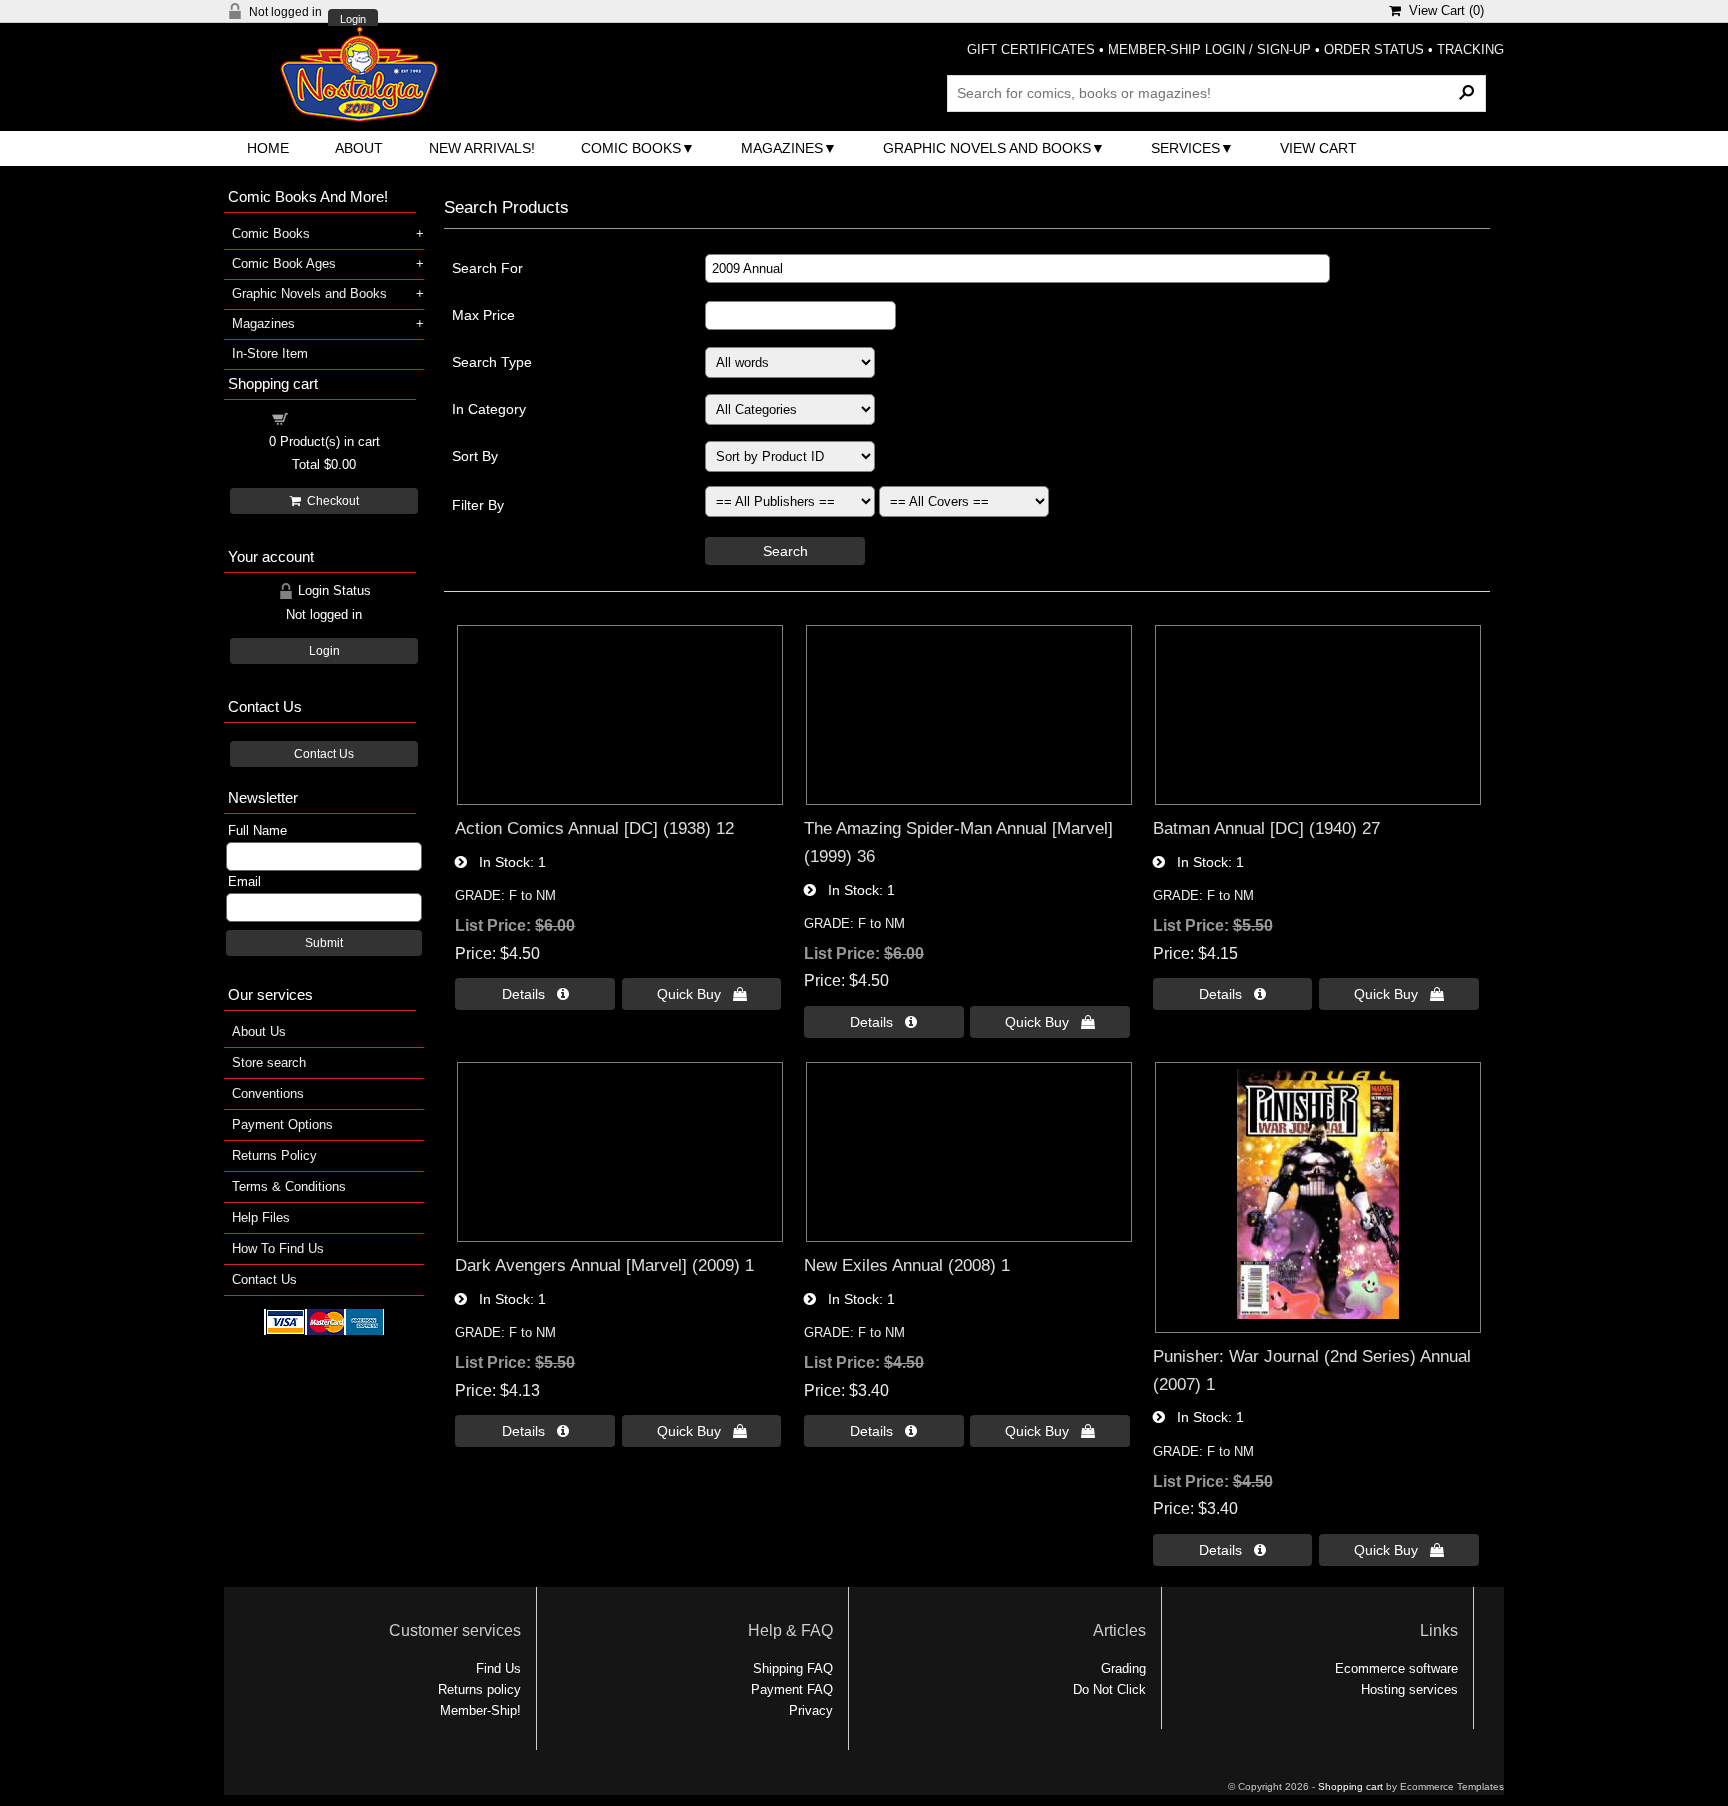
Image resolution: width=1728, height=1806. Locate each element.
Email (244, 881)
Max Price (483, 315)
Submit (324, 943)
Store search (269, 1062)
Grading (1123, 1668)
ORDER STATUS (1374, 49)
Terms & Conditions (289, 1186)
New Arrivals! (482, 148)
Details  (535, 994)
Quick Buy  (702, 994)
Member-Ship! (480, 1710)
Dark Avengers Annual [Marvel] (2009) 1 (604, 1265)
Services (1185, 148)
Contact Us (324, 754)
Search (785, 551)
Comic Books (631, 148)
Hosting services (1409, 1689)
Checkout (330, 501)
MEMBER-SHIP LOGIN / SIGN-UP (1209, 49)
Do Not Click (1109, 1689)
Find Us (498, 1668)
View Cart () (1442, 10)
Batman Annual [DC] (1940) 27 (1266, 828)
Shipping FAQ (793, 1668)
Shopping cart (336, 417)
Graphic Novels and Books (987, 148)
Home (268, 148)
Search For (487, 268)
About (359, 148)
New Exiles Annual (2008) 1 (907, 1265)
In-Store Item (270, 353)
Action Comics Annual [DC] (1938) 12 (594, 828)
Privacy (811, 1710)
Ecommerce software (1396, 1668)
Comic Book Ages (284, 263)
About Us (259, 1031)
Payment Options (282, 1124)
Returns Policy (274, 1155)
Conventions (268, 1093)
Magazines (782, 148)
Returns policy (479, 1689)
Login (353, 19)
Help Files (261, 1217)
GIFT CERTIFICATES (1031, 49)
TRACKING (1470, 49)
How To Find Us (278, 1248)
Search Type (492, 362)
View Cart (1318, 148)
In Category (489, 409)
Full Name (257, 830)
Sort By (475, 456)
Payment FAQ (792, 1689)
